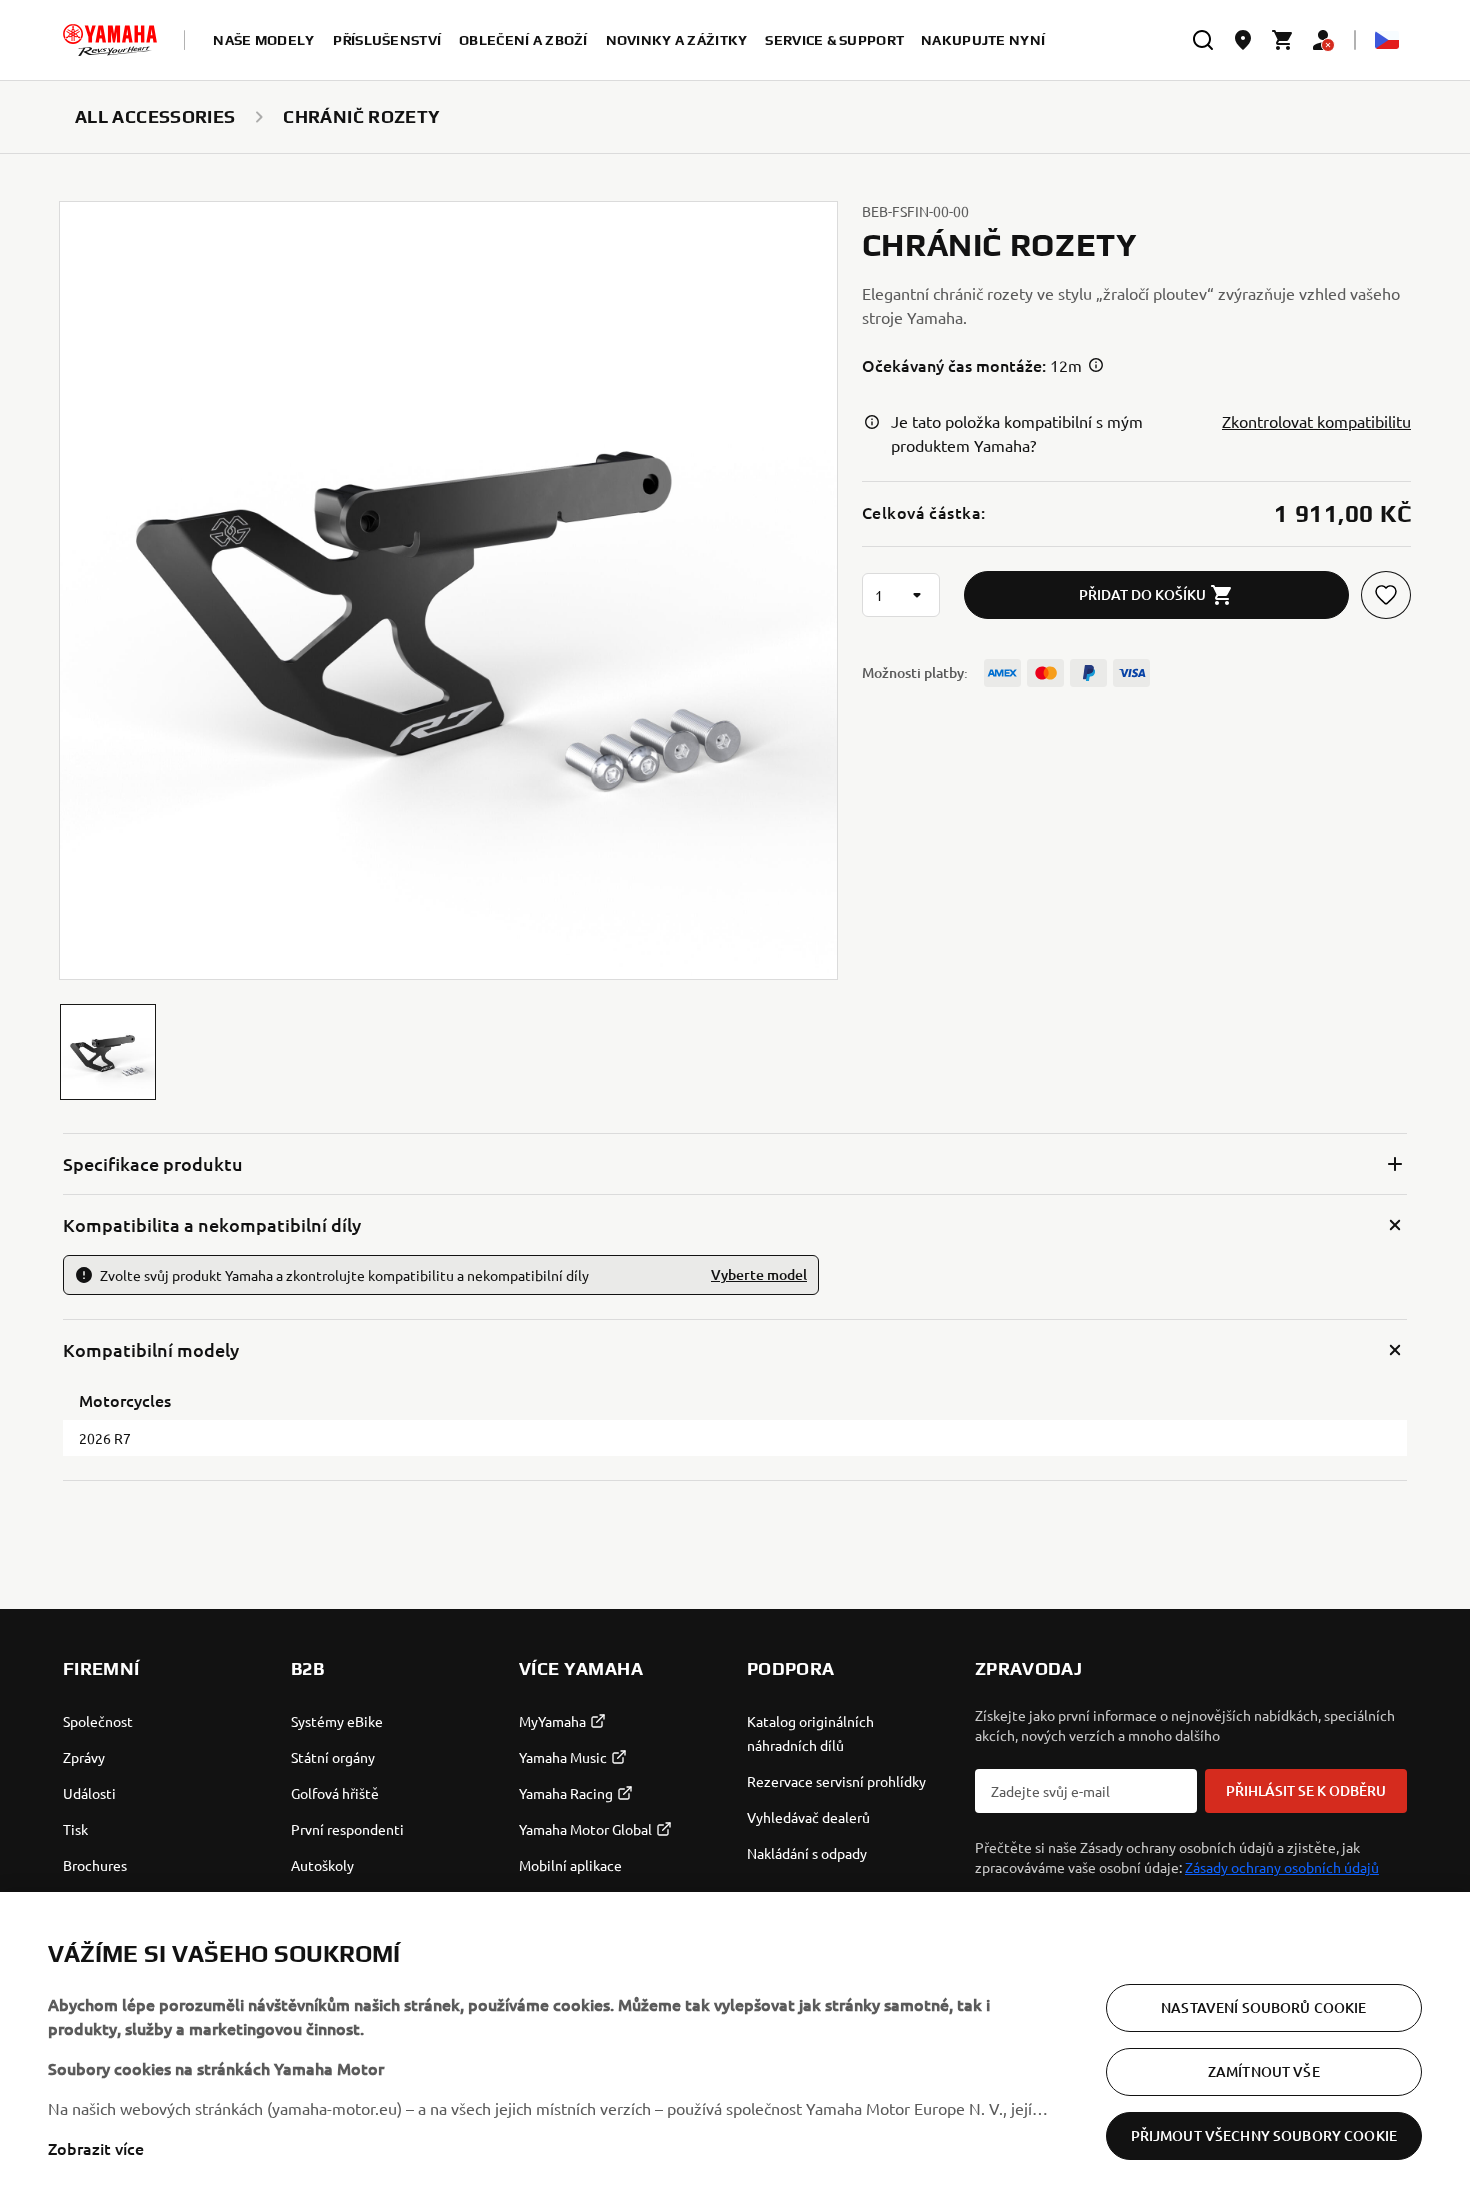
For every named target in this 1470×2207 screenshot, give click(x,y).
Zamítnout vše (1264, 2070)
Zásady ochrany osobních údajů (1282, 1867)
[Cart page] (1283, 40)
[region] (735, 2049)
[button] (108, 1052)
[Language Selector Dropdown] (1387, 40)
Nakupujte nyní (983, 40)
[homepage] (110, 40)
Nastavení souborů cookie (1263, 2006)
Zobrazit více (96, 2147)
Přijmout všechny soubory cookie (1264, 2134)
